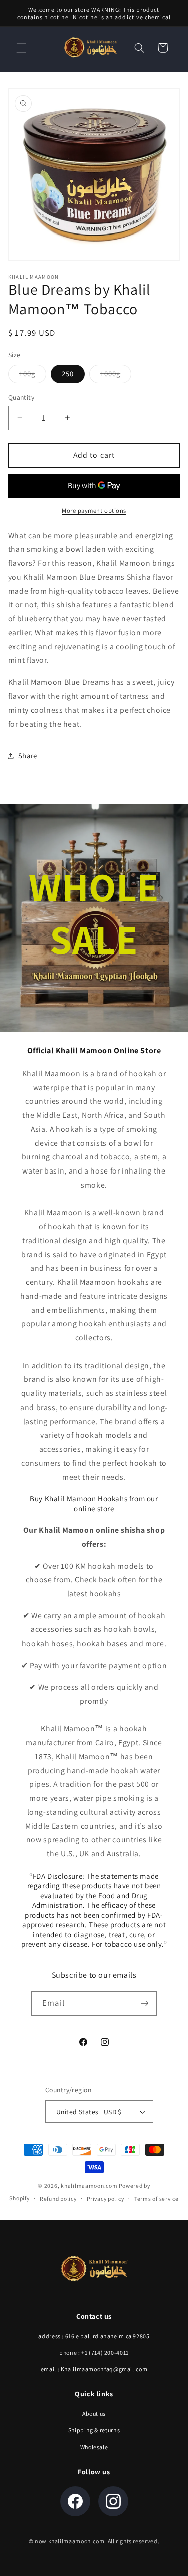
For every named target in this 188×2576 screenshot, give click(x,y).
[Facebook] (75, 2501)
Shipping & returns (94, 2430)
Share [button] (28, 755)
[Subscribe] (144, 2004)
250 (68, 374)
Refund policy (58, 2198)
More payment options (94, 510)
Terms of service (157, 2198)
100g (33, 376)
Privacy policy (105, 2198)
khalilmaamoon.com (89, 2185)
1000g (116, 376)
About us (94, 2413)
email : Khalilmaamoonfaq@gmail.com (94, 2369)
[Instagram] (113, 2501)
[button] (21, 48)
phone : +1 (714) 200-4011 (94, 2352)
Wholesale (94, 2447)
